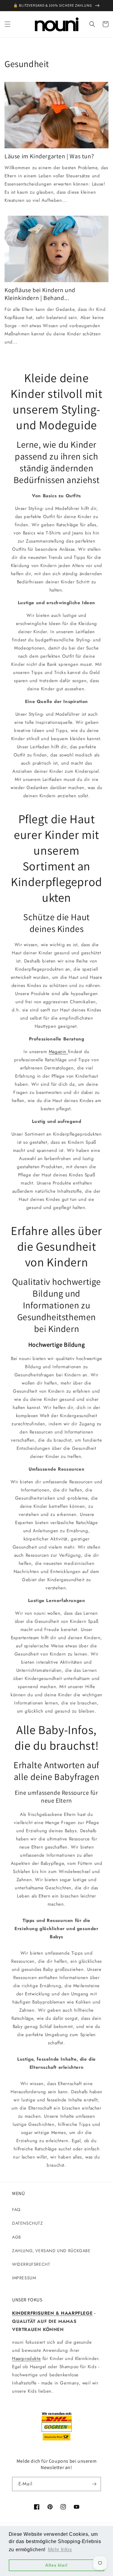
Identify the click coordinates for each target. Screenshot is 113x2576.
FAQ (16, 2210)
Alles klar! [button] (56, 2565)
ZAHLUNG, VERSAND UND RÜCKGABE (51, 2251)
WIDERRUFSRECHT (31, 2264)
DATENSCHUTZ (28, 2223)
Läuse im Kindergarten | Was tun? (49, 156)
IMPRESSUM (24, 2278)
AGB (17, 2237)
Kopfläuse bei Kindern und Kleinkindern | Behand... (40, 294)
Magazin (58, 1052)
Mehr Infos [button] (60, 2550)
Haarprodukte (26, 2358)
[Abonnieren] (94, 2484)
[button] (8, 24)
